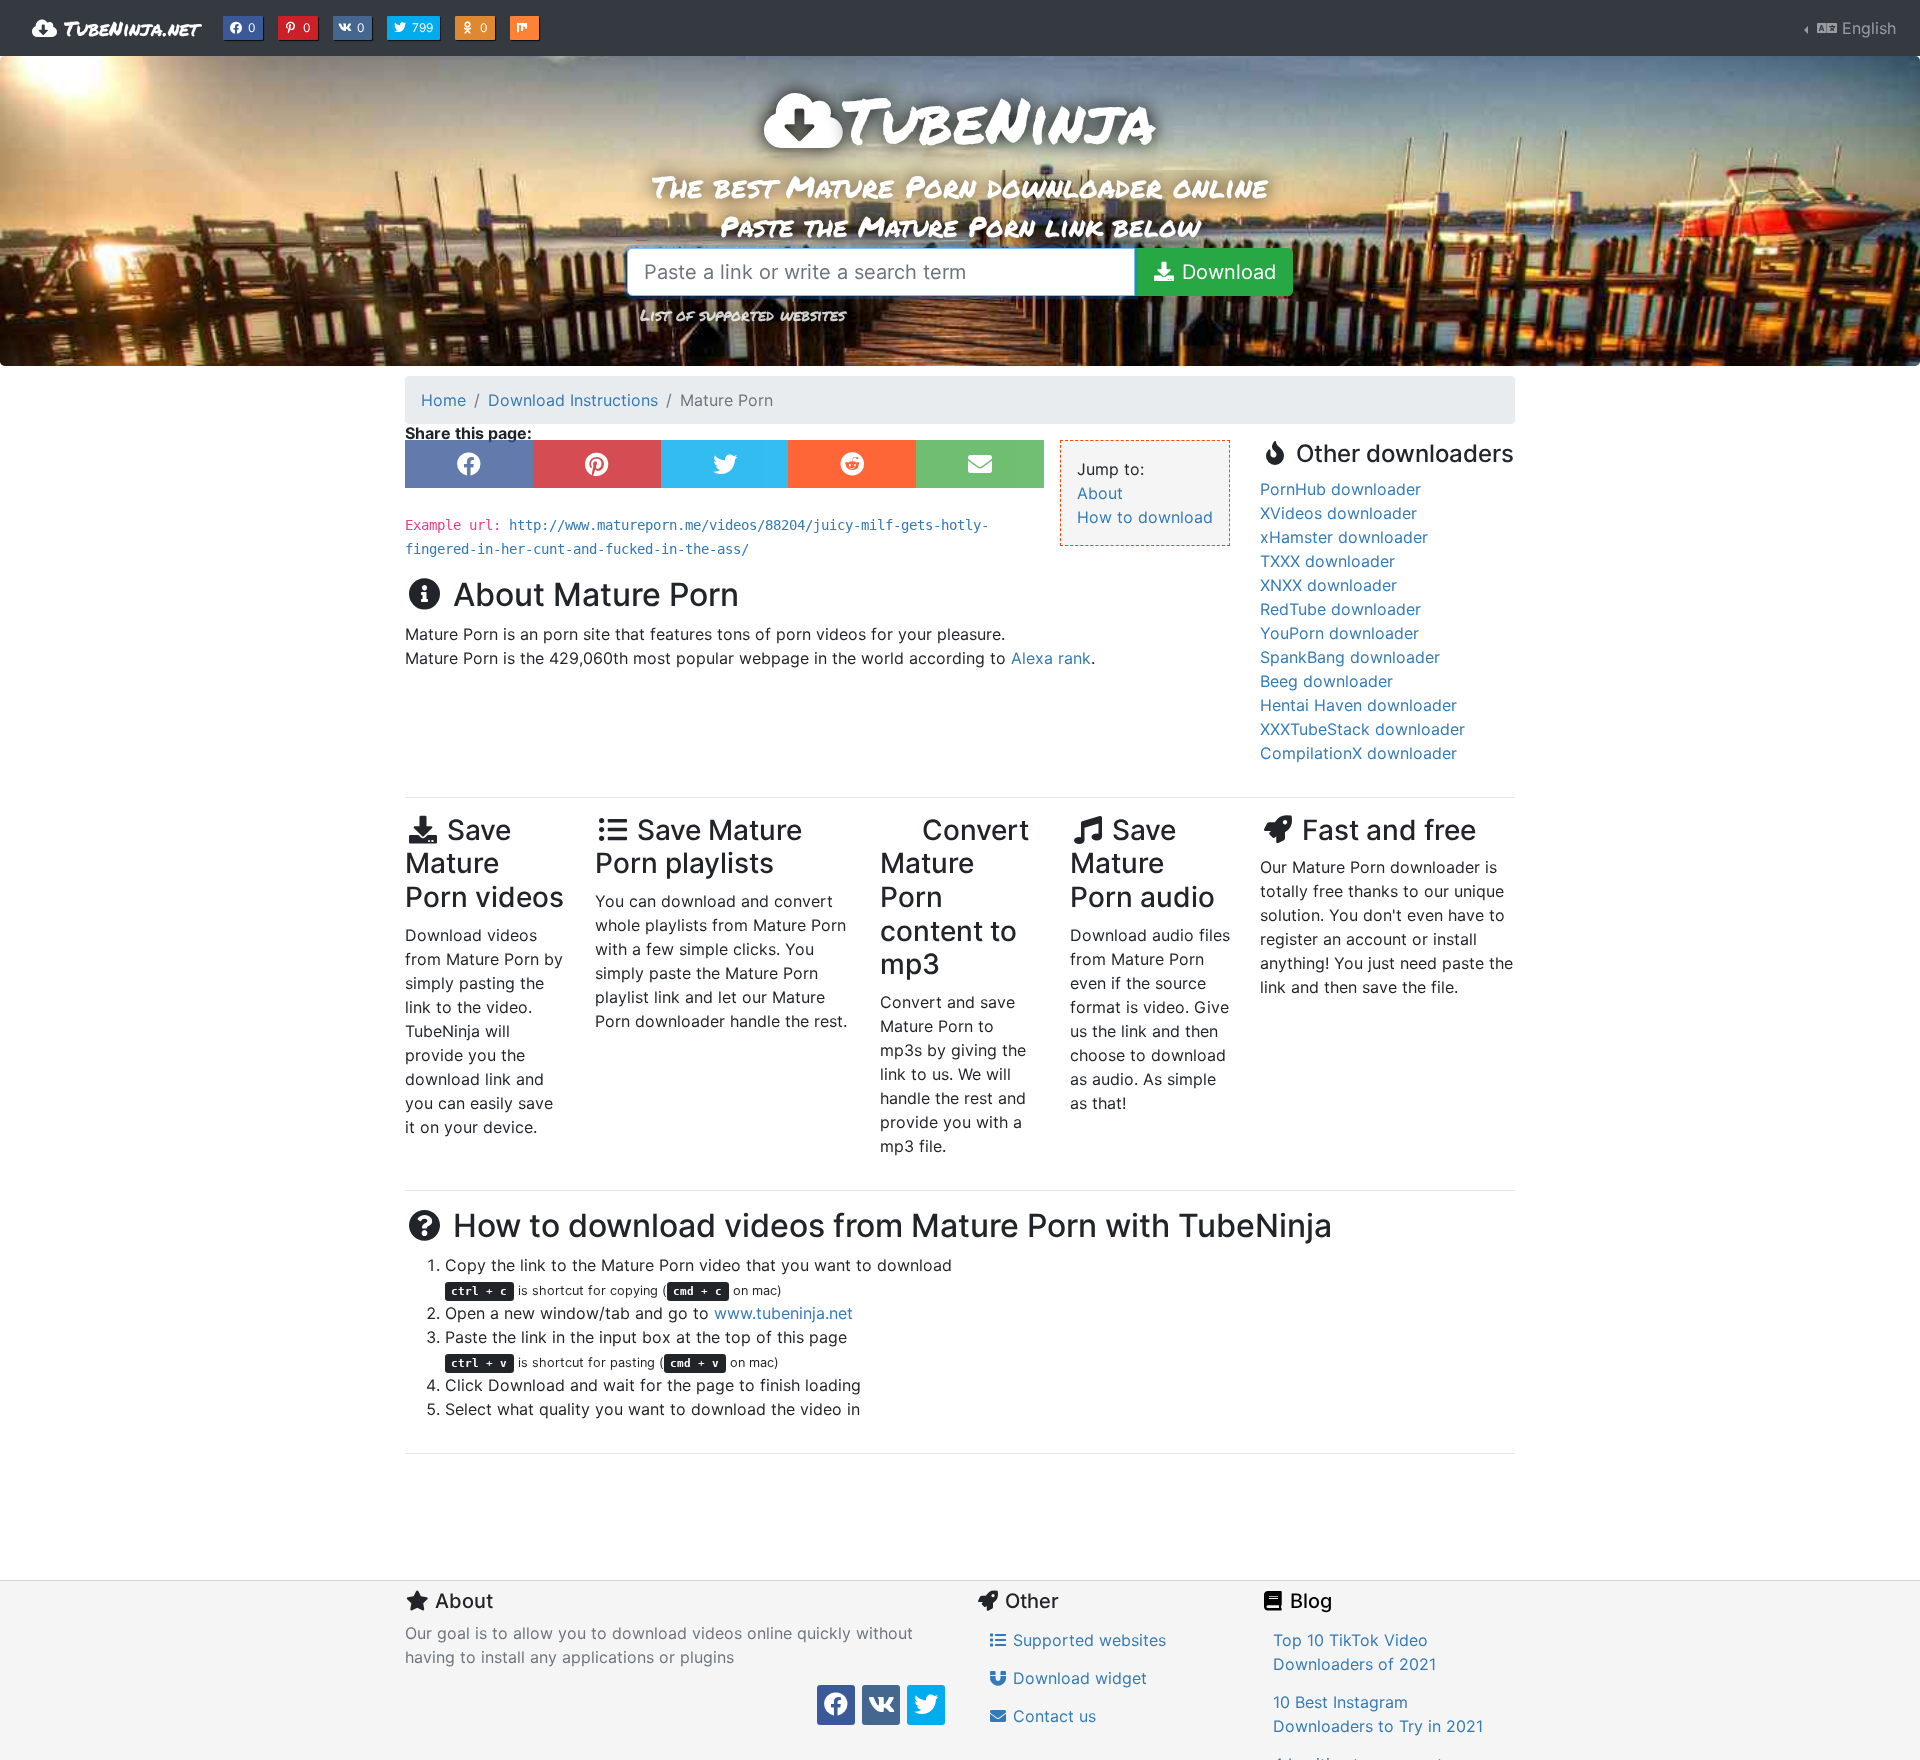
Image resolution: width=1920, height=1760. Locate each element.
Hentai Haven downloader (1358, 705)
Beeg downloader (1326, 681)
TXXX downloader (1327, 561)
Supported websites (1087, 1640)
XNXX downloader (1328, 585)
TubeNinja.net (128, 28)
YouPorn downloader (1339, 633)
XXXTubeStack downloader (1362, 729)
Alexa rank (1051, 658)
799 (424, 27)
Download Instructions (573, 400)
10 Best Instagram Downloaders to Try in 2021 (1378, 1714)
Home (443, 400)
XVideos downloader (1338, 513)
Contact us (1052, 1716)
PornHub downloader (1340, 489)
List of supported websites (742, 314)
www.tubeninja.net (783, 1313)
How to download (1145, 517)
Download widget (1077, 1678)
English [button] (1866, 28)
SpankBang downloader (1350, 657)
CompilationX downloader (1358, 753)
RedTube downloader (1340, 609)
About (1100, 493)
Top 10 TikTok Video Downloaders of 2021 (1354, 1652)
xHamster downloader (1344, 537)
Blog (1308, 1601)
